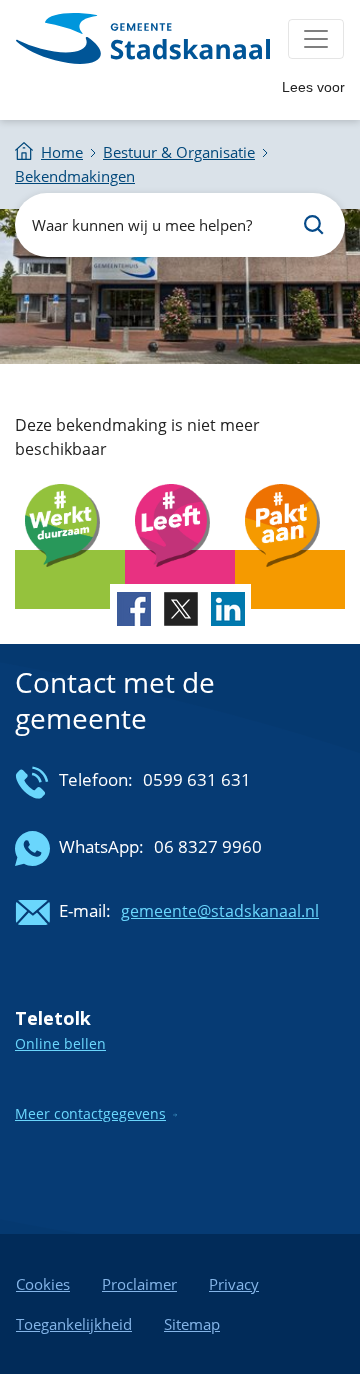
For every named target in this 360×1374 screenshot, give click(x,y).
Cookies (43, 1284)
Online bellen (60, 1043)
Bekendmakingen (75, 176)
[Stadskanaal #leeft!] (180, 579)
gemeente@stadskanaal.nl (220, 911)
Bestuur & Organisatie (179, 152)
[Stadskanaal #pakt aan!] (290, 579)
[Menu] (316, 39)
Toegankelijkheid (74, 1324)
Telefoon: (96, 779)
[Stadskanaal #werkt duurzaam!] (70, 579)
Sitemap (192, 1324)
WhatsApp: (101, 846)
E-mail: (85, 910)
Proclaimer (139, 1284)
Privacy (234, 1284)
